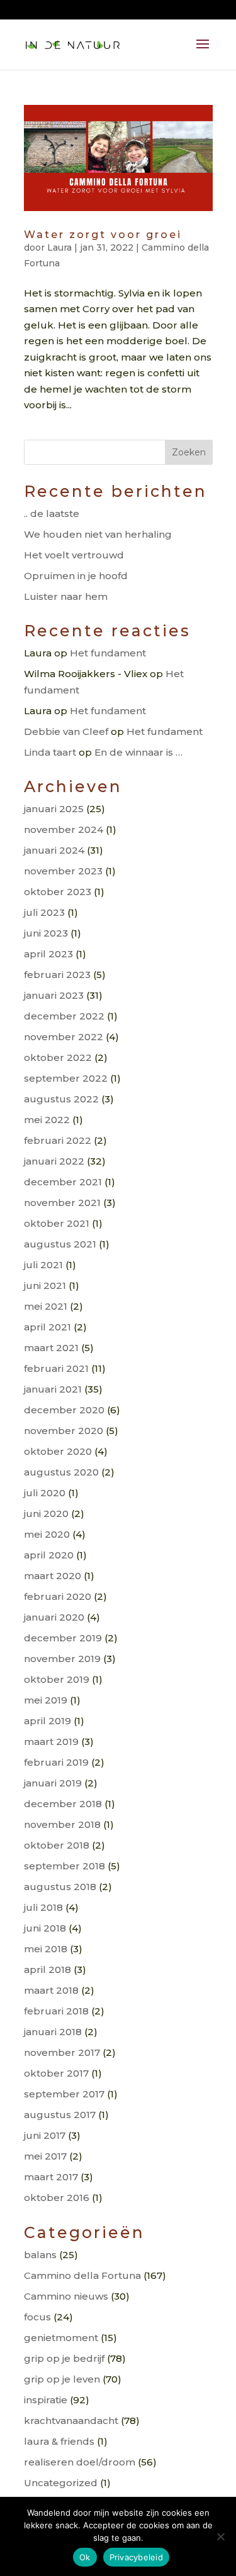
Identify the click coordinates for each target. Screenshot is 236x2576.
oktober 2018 (57, 1845)
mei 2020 (47, 1534)
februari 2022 (58, 1140)
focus (37, 2317)
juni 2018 (45, 1928)
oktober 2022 (58, 1057)
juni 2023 (46, 933)
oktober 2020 (58, 1451)
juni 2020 (46, 1514)
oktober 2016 (57, 2198)
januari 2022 (54, 1161)
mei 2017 (45, 2156)
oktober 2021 (57, 1223)
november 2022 (64, 1037)
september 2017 (64, 2094)
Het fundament (108, 653)
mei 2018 (46, 1949)
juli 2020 (45, 1493)
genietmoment (61, 2338)
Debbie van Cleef (66, 731)
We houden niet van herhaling (98, 534)
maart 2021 (51, 1348)
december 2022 (64, 1016)
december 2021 (63, 1182)
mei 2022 (47, 1120)
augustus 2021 (60, 1244)
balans (40, 2255)
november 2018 (62, 1824)
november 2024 (64, 829)
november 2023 (63, 871)
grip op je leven (62, 2379)
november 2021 (62, 1203)
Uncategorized (61, 2483)
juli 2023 (44, 912)
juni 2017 (45, 2135)
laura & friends (59, 2441)
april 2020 (49, 1555)
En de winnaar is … (138, 752)
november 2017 (62, 2052)
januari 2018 (53, 2032)
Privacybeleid (136, 2557)
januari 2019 (53, 1783)
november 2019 (62, 1659)
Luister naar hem (66, 596)
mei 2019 (46, 1700)
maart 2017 (51, 2177)
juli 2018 (43, 1907)
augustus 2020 (61, 1472)
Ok (85, 2557)
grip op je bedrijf (64, 2358)
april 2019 (48, 1721)
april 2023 (48, 954)
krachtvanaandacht (71, 2421)
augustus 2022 (61, 1099)
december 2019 (63, 1638)
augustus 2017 (60, 2115)
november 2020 (64, 1431)
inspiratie (46, 2400)
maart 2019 (51, 1742)
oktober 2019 (57, 1679)
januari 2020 (54, 1617)
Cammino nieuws (66, 2296)
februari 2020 (58, 1596)
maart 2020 (53, 1576)
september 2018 (65, 1866)
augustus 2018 (60, 1887)
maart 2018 (51, 1990)
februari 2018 (56, 2011)
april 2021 (48, 1327)
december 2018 (63, 1804)
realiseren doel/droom (80, 2462)
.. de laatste (52, 514)
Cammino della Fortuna (82, 2275)
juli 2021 (43, 1265)
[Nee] (220, 2536)
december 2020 (64, 1410)
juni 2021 (45, 1285)
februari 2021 (56, 1368)
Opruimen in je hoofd (76, 576)
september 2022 (66, 1078)
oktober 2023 (58, 892)
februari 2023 (57, 975)
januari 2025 (54, 809)
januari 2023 (54, 995)
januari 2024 (54, 850)
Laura (59, 247)
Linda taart (50, 752)
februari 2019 (56, 1762)
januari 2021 (53, 1389)
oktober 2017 (56, 2073)
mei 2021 (46, 1306)
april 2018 (48, 1970)
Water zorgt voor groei (103, 235)
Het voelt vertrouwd (74, 555)
